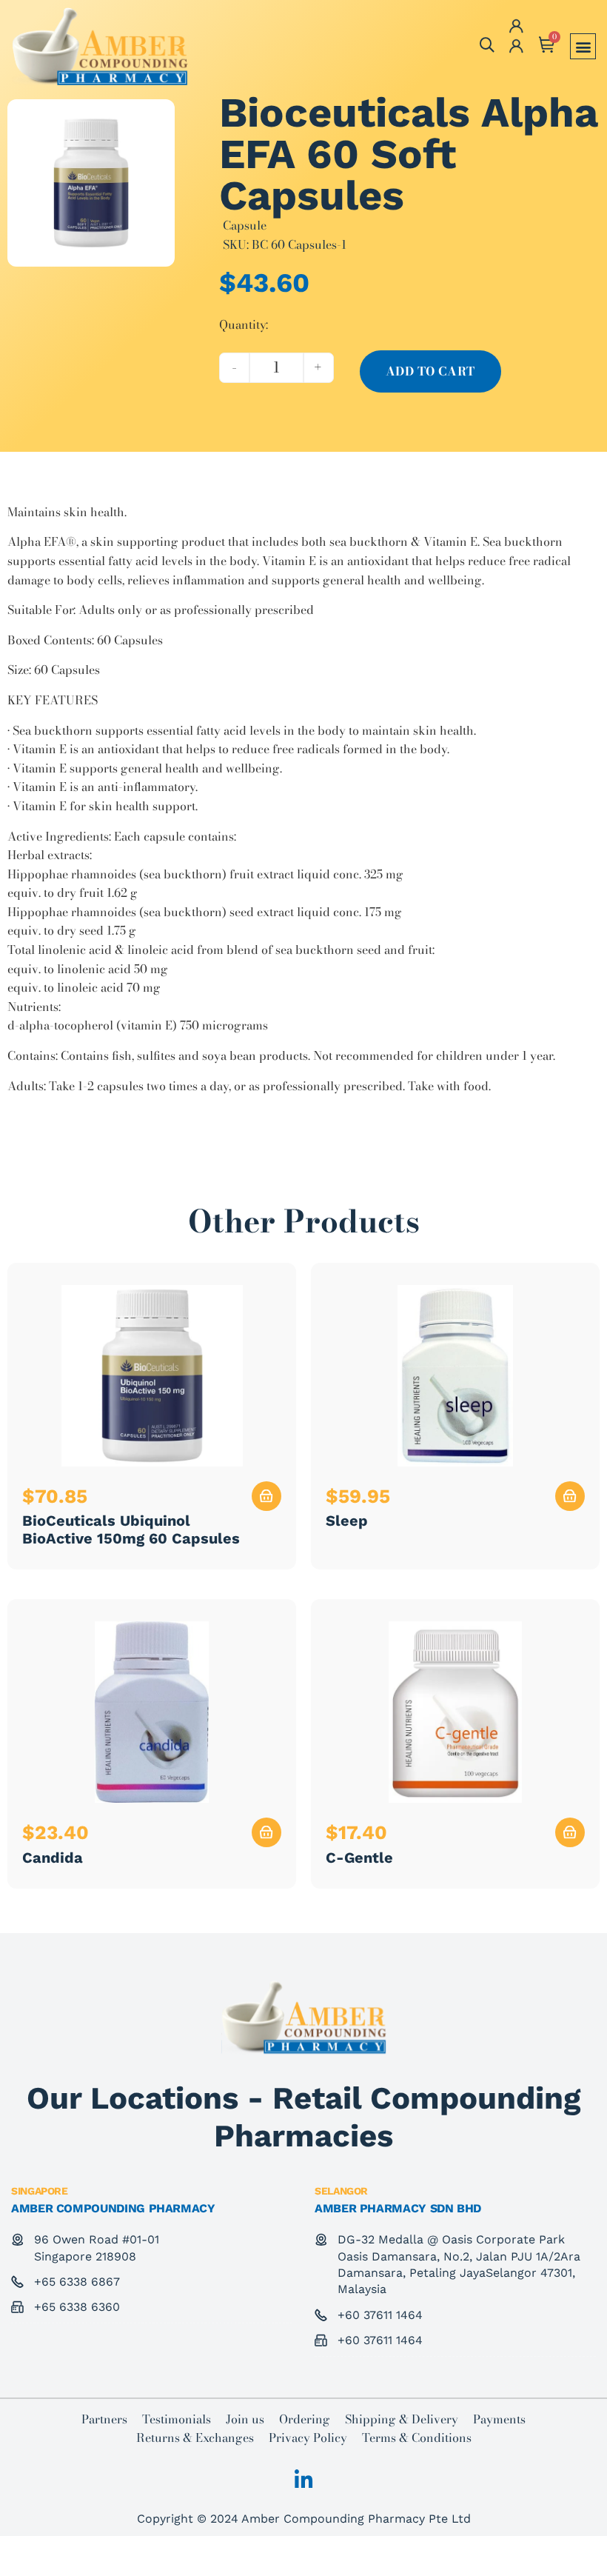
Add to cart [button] (266, 1496)
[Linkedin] (303, 2480)
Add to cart (430, 371)
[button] (583, 46)
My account (513, 47)
